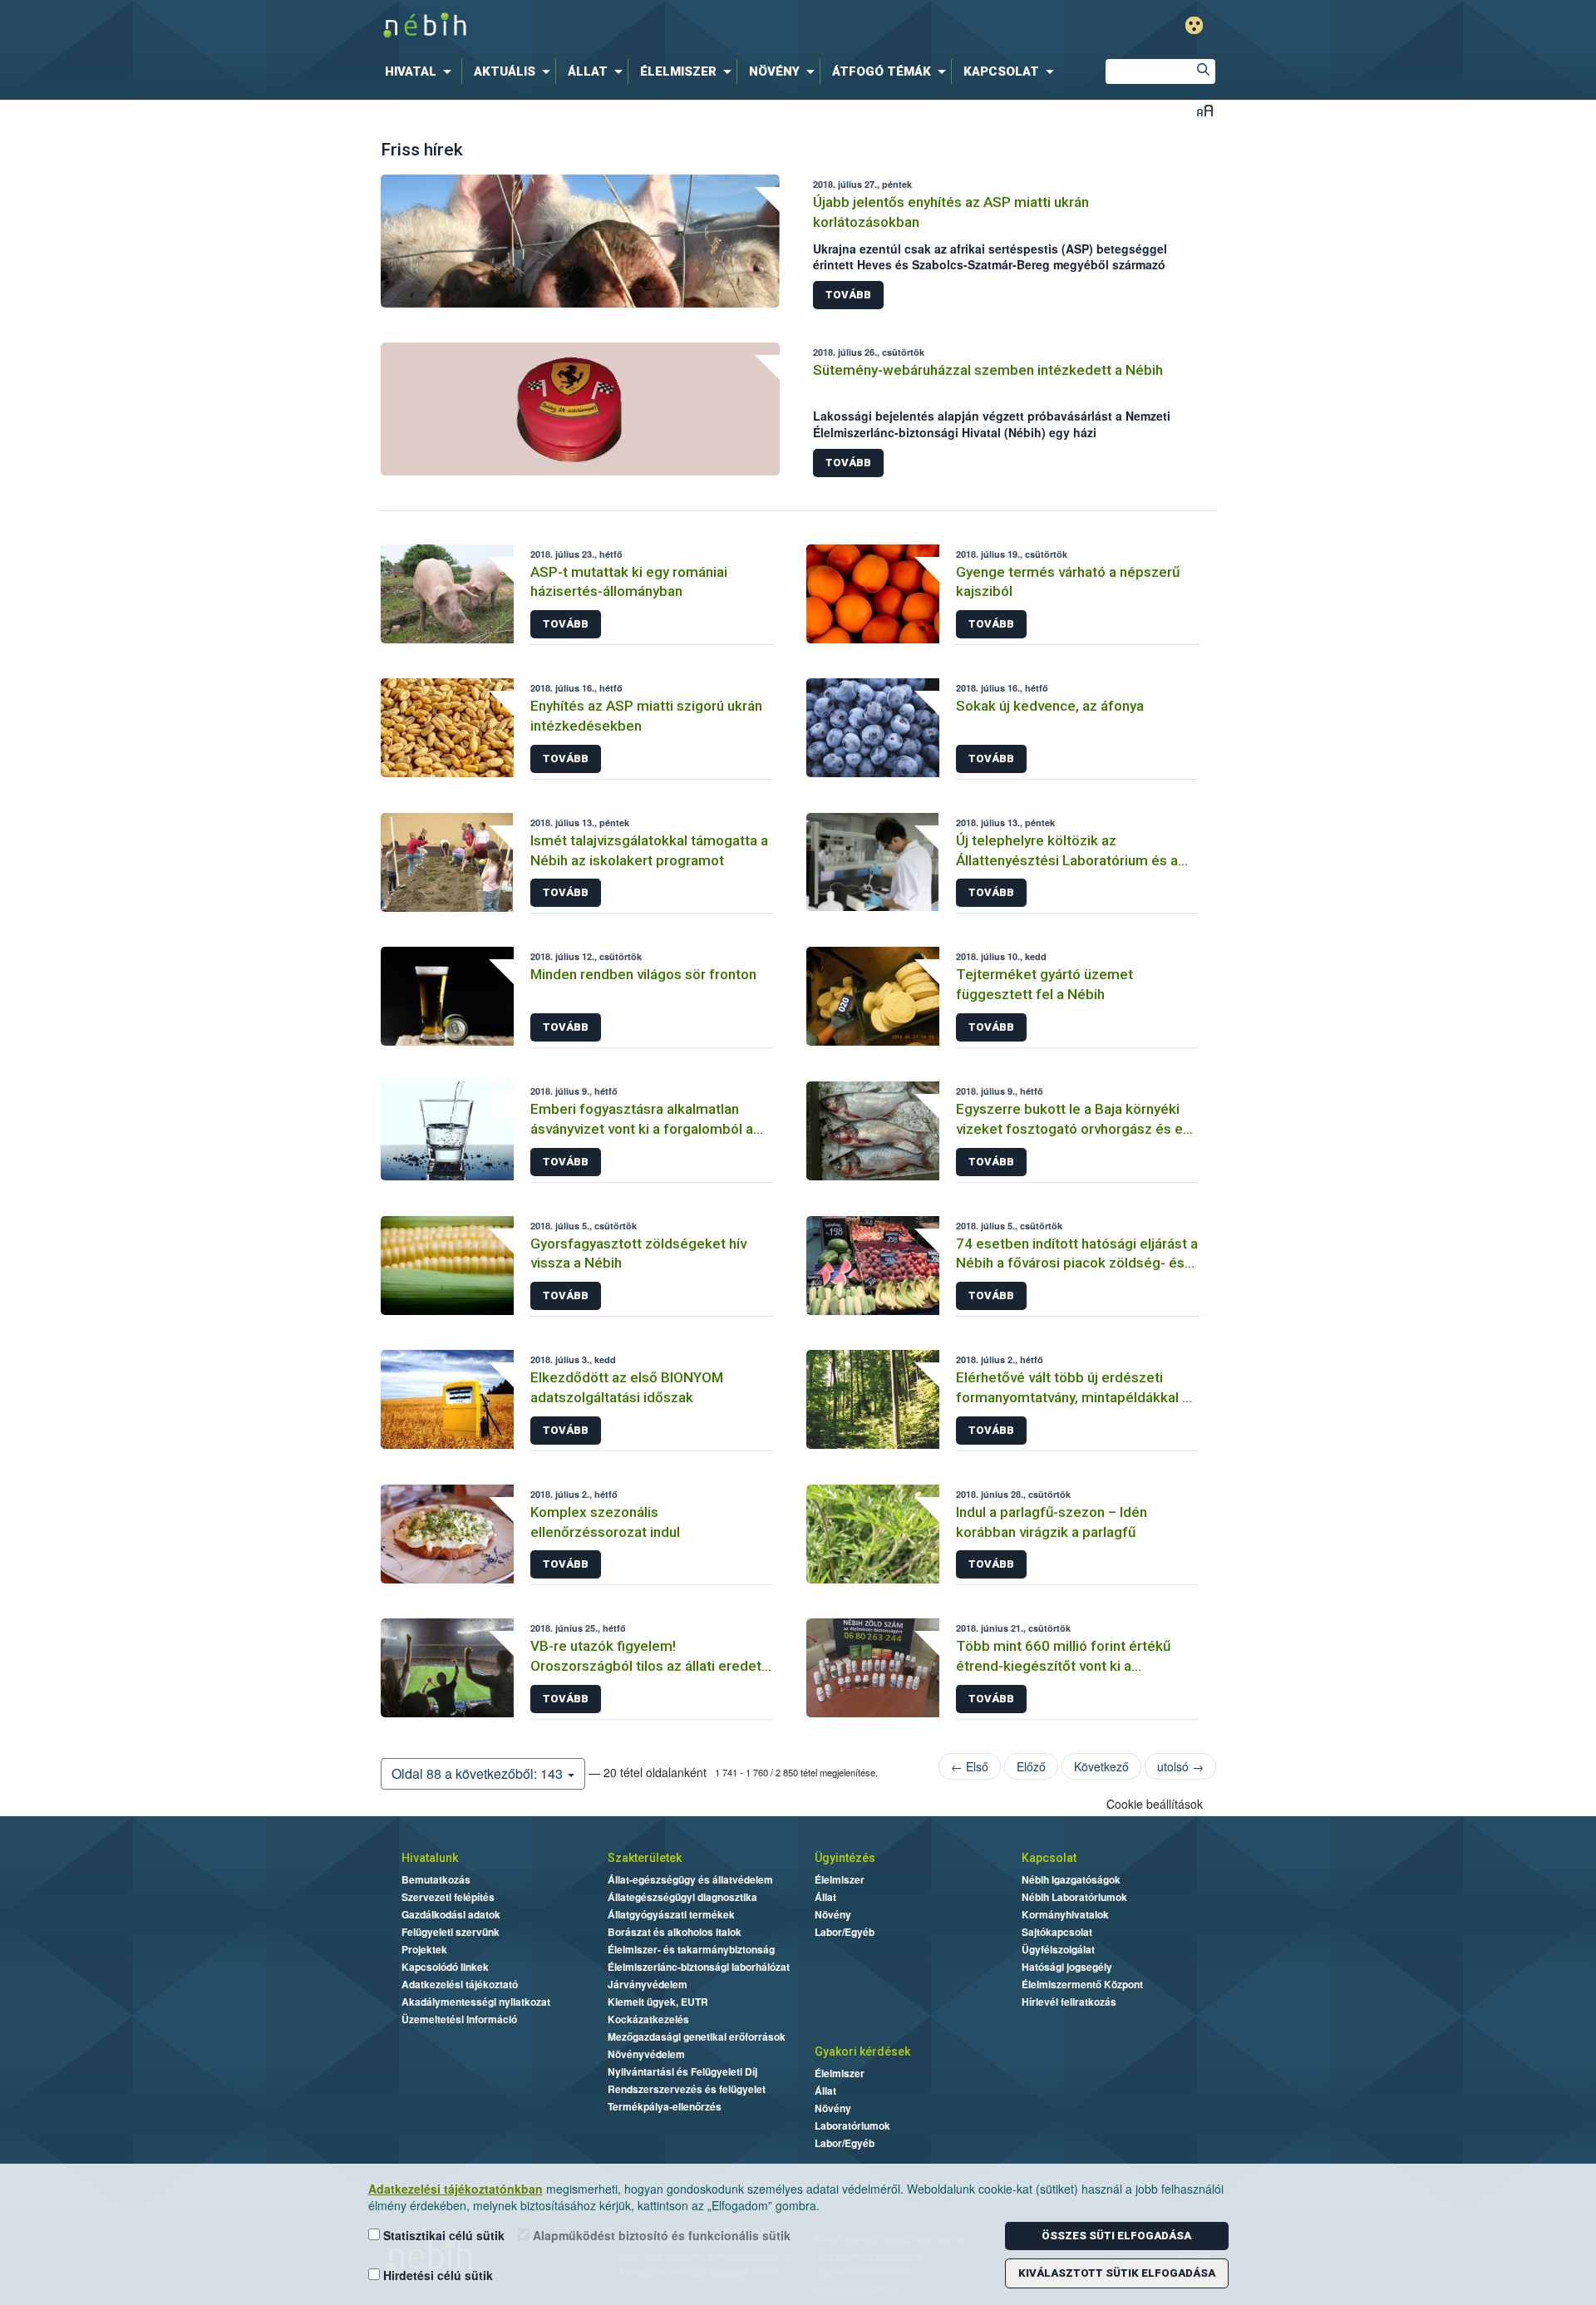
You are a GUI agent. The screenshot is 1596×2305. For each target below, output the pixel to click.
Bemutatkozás (436, 1879)
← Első (970, 1766)
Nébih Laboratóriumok (1074, 1897)
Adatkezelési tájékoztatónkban (456, 2189)
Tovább (848, 295)
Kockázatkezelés (648, 2019)
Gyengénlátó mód (1194, 25)
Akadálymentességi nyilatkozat (476, 2002)
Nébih (621, 26)
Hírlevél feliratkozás (1069, 2002)
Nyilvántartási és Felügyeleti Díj (682, 2071)
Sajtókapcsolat (1057, 1932)
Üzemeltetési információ (459, 2019)
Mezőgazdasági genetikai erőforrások (697, 2037)
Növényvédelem (646, 2054)
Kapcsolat (1049, 1858)
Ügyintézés (845, 1858)
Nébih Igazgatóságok (1071, 1879)
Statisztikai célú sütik (442, 2235)
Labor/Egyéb (845, 1932)
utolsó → (1180, 1766)
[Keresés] (1203, 71)
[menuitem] (421, 71)
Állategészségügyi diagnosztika (682, 1897)
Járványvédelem (648, 1984)
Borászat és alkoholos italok (675, 1932)
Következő (1101, 1766)
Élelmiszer (840, 1879)
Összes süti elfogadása (1116, 2236)
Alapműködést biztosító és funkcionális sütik (660, 2235)
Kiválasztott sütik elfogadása (1117, 2273)
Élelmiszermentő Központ (1082, 1984)
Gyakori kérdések (862, 2051)
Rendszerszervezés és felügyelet (687, 2089)
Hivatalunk (430, 1858)
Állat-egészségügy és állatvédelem (690, 1879)
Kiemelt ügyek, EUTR (658, 2002)
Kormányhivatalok (1065, 1914)
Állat (825, 1897)
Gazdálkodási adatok (451, 1914)
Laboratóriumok (852, 2125)
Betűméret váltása (1205, 110)
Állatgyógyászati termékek (671, 1914)
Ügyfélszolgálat (1058, 1949)
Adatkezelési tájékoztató (460, 1984)
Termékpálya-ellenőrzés (665, 2106)
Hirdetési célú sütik (436, 2275)
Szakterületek (645, 1858)
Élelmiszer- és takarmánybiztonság (691, 1949)
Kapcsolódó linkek (445, 1967)
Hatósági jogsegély (1067, 1967)
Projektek (424, 1949)
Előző (1031, 1766)
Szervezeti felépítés (448, 1897)
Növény (833, 1914)
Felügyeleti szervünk (451, 1932)
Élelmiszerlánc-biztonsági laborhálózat (699, 1967)
